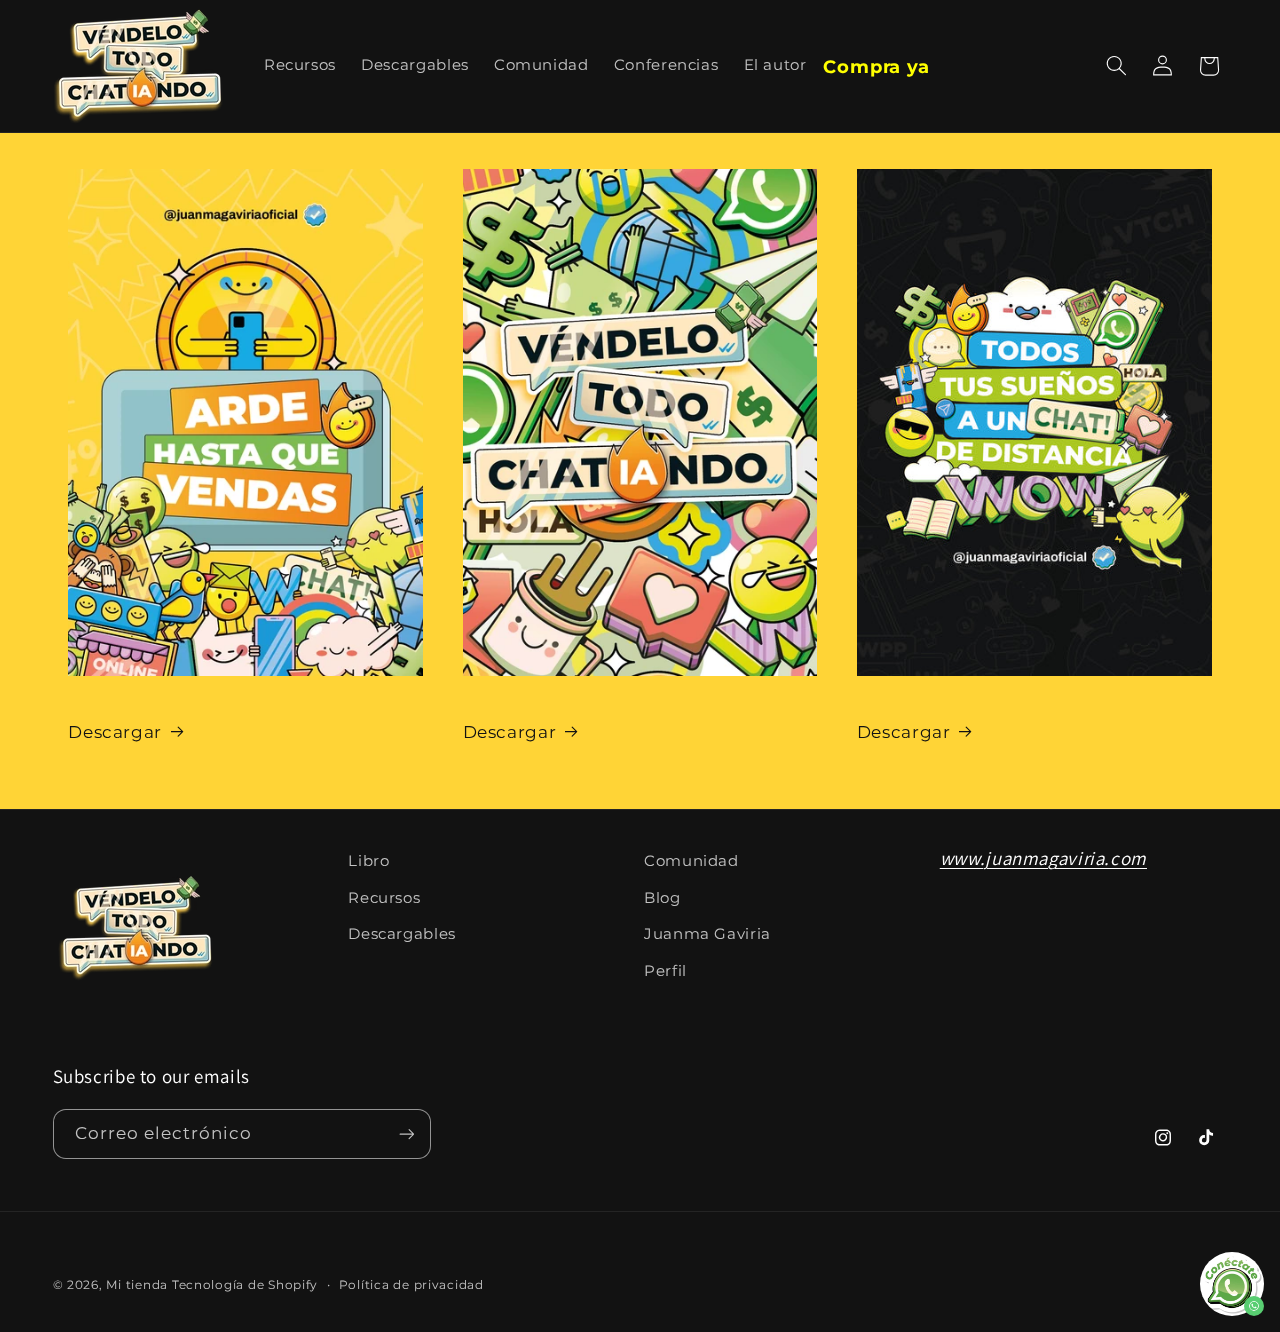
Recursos (384, 898)
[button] (1116, 66)
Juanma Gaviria (707, 934)
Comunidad (691, 861)
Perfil (665, 971)
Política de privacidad (411, 1285)
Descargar (115, 732)
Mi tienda (137, 1285)
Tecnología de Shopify (245, 1285)
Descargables (402, 934)
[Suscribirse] (406, 1133)
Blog (662, 898)
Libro (368, 861)
